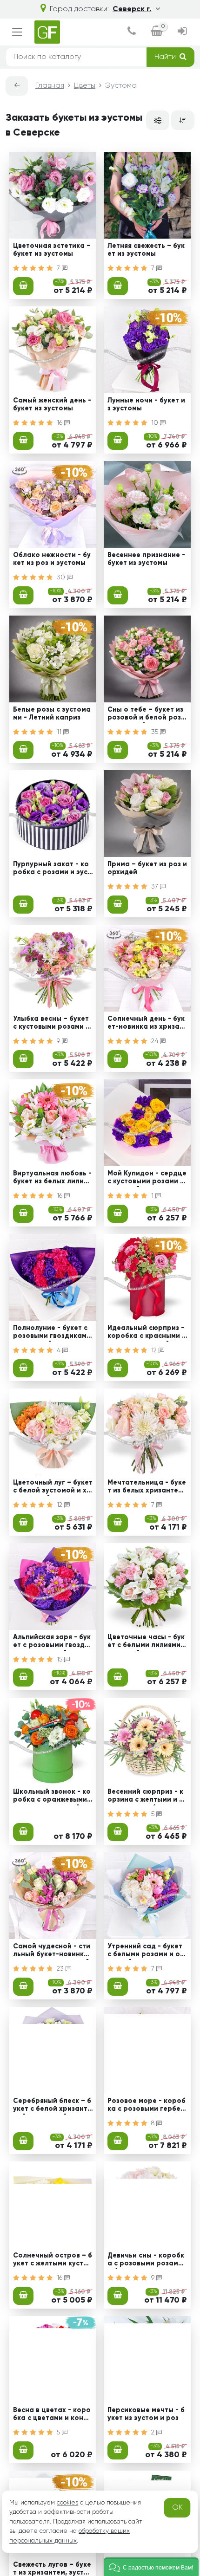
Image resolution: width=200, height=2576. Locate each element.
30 (62, 577)
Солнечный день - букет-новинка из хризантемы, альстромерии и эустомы (147, 1024)
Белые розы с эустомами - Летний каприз (52, 714)
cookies (67, 2503)
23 (61, 1969)
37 (156, 887)
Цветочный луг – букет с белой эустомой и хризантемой (53, 1488)
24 (156, 1041)
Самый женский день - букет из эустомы (52, 405)
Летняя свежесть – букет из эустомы (146, 250)
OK (177, 2508)
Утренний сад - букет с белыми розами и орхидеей (146, 1952)
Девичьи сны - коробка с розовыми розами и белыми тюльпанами (147, 2261)
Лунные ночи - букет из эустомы (146, 405)
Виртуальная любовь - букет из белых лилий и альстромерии (52, 1179)
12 (155, 1350)
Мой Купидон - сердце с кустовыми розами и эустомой (147, 1179)
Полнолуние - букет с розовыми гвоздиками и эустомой (52, 1333)
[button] (151, 2567)
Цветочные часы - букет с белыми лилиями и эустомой (147, 1642)
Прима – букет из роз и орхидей (147, 868)
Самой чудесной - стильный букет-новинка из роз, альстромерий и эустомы (52, 1952)
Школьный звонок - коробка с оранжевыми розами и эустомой (52, 1797)
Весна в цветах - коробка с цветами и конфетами (53, 2415)
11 (60, 732)
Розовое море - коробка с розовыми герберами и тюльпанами (147, 2106)
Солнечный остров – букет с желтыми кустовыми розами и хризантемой (53, 2261)
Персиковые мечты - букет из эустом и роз (146, 2414)
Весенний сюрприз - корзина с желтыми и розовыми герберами (146, 1797)
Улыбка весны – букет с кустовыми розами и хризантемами (51, 1024)
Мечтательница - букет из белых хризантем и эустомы (147, 1488)
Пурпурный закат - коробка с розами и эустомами (52, 869)
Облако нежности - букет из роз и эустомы (52, 559)
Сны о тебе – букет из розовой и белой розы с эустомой (147, 715)
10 (156, 423)
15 (60, 1660)
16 (60, 423)
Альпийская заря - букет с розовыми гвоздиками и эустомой (53, 1642)
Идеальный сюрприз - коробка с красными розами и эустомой (147, 1333)
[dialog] (132, 32)
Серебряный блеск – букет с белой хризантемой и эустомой (52, 2106)
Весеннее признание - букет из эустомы (146, 559)
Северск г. (132, 9)
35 (156, 732)
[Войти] (182, 32)
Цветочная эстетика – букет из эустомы (52, 250)
